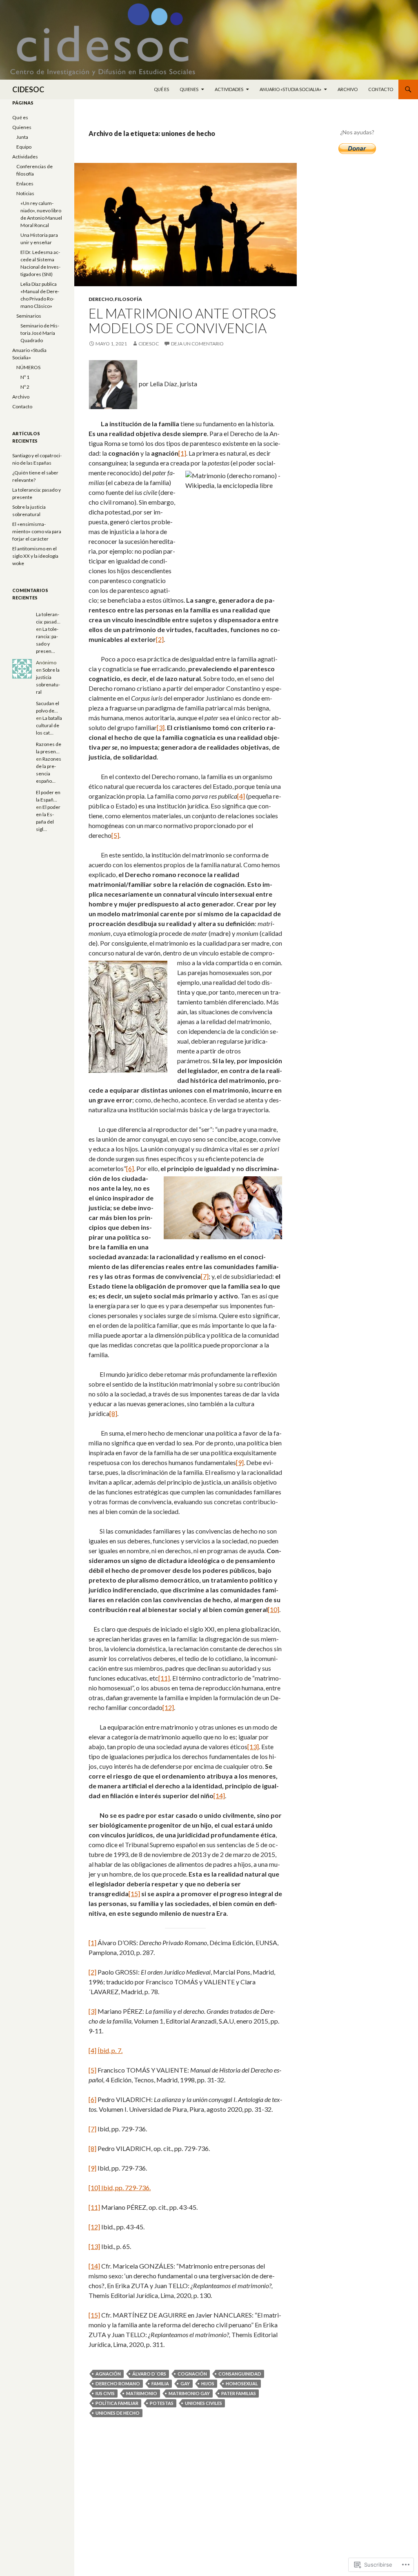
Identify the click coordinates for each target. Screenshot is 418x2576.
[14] (219, 1796)
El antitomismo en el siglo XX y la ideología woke (35, 556)
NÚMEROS (28, 367)
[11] (164, 1678)
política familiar (117, 2403)
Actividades (229, 89)
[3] (161, 727)
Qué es (161, 89)
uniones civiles (203, 2403)
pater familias (239, 2393)
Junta (22, 137)
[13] (253, 1747)
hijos (208, 2383)
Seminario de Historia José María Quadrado (40, 333)
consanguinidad (240, 2374)
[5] (115, 835)
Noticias (25, 193)
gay (185, 2383)
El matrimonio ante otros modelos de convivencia (182, 321)
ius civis (105, 2393)
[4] (241, 796)
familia (160, 2383)
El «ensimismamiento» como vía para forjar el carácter (37, 531)
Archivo (348, 89)
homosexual (242, 2383)
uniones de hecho (118, 2413)
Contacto (381, 89)
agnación (108, 2374)
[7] (205, 1276)
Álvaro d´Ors (149, 2374)
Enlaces (25, 184)
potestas (162, 2403)
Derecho (101, 299)
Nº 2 (25, 387)
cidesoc (149, 344)
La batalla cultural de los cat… (49, 725)
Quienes (189, 89)
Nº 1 (25, 377)
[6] (130, 1168)
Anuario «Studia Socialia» (290, 89)
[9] (240, 1462)
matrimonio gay (189, 2393)
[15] (134, 1894)
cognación (192, 2374)
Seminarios (29, 316)
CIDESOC (28, 89)
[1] (182, 453)
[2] (160, 639)
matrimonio (142, 2393)
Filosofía (128, 299)
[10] (273, 1609)
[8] (113, 1413)
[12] (168, 1707)
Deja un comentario (197, 344)
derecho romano (118, 2383)
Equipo (24, 147)
